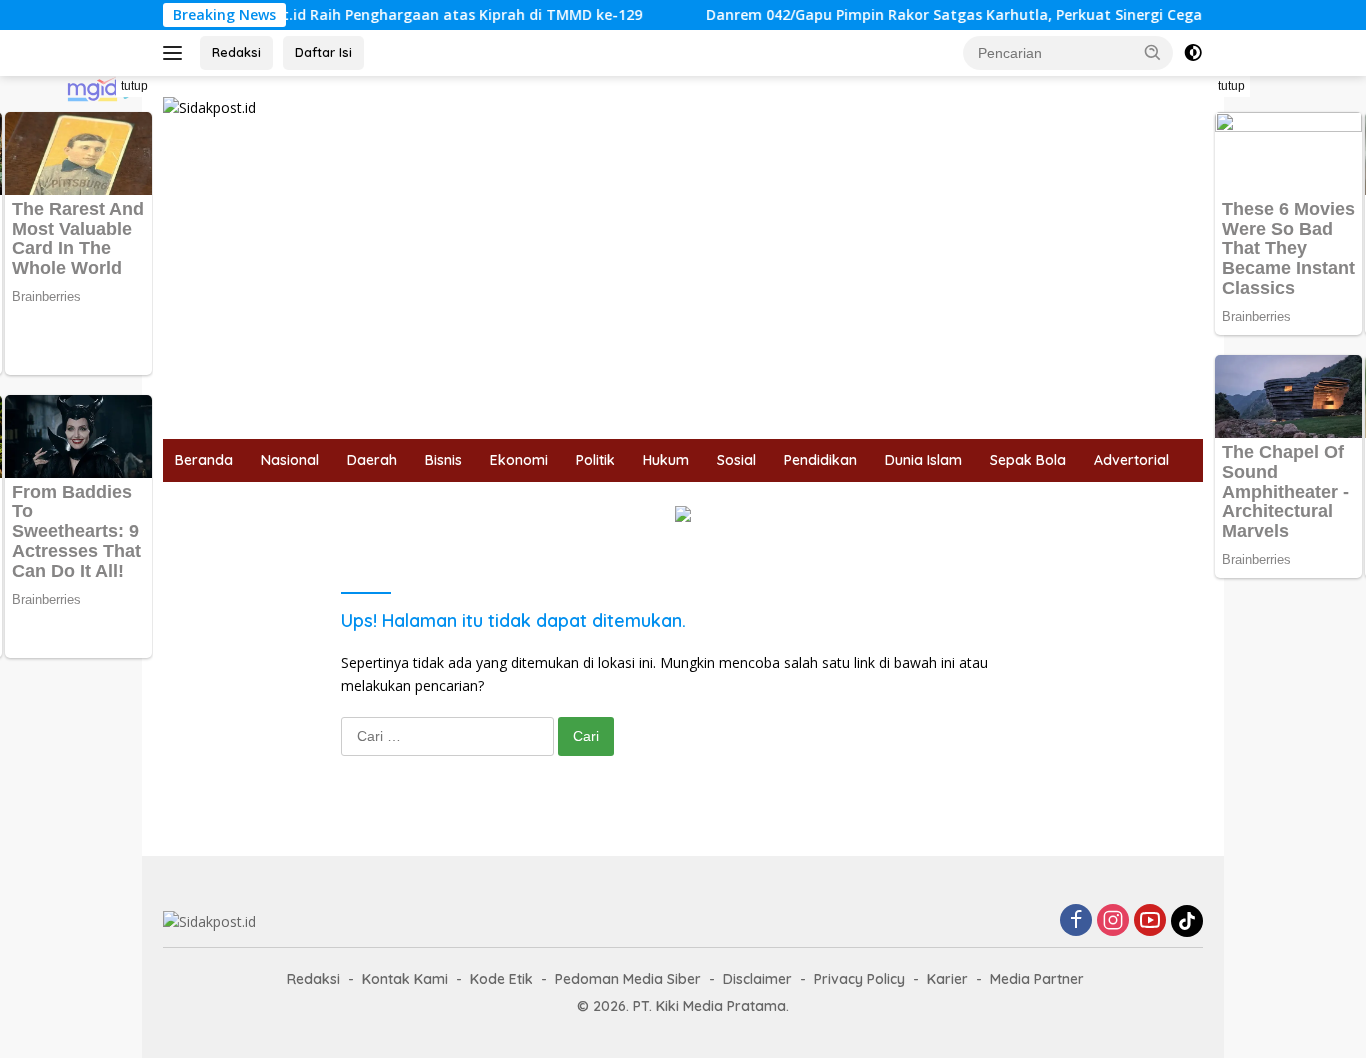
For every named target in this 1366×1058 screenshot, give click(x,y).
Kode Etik (501, 979)
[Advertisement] (683, 289)
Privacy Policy (859, 979)
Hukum (666, 460)
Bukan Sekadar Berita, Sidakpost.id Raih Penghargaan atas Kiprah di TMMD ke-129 (327, 15)
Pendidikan (820, 460)
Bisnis (443, 460)
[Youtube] (1150, 921)
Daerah (372, 460)
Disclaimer (757, 979)
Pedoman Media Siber (628, 979)
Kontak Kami (405, 979)
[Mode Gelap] (1193, 53)
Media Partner (1037, 979)
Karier (947, 979)
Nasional (290, 460)
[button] (1153, 52)
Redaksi (236, 52)
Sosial (736, 460)
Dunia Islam (923, 460)
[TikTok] (1187, 921)
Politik (595, 460)
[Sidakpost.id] (209, 106)
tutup (134, 86)
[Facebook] (1076, 921)
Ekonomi (519, 460)
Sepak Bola (1028, 460)
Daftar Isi (323, 52)
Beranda (204, 460)
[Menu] (176, 53)
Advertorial (1131, 460)
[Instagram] (1113, 921)
